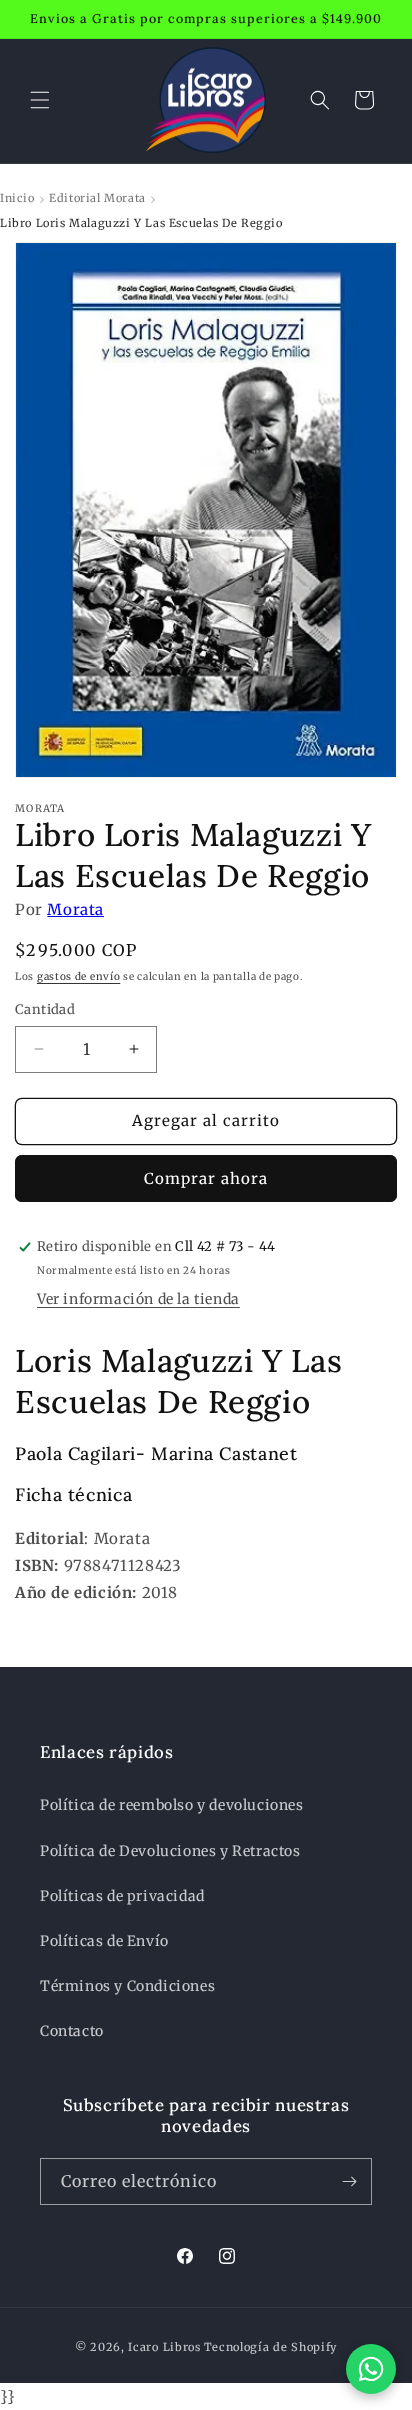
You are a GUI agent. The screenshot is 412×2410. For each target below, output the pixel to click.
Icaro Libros (164, 2347)
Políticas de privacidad (122, 1896)
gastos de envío (79, 976)
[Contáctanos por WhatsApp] (371, 2369)
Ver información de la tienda (138, 1299)
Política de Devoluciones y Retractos (170, 1851)
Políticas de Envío (104, 1941)
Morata (75, 909)
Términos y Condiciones (127, 1986)
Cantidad (45, 1009)
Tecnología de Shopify (271, 2347)
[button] (40, 100)
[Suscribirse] (349, 2181)
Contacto (72, 2031)
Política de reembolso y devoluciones (172, 1805)
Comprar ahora (206, 1178)
